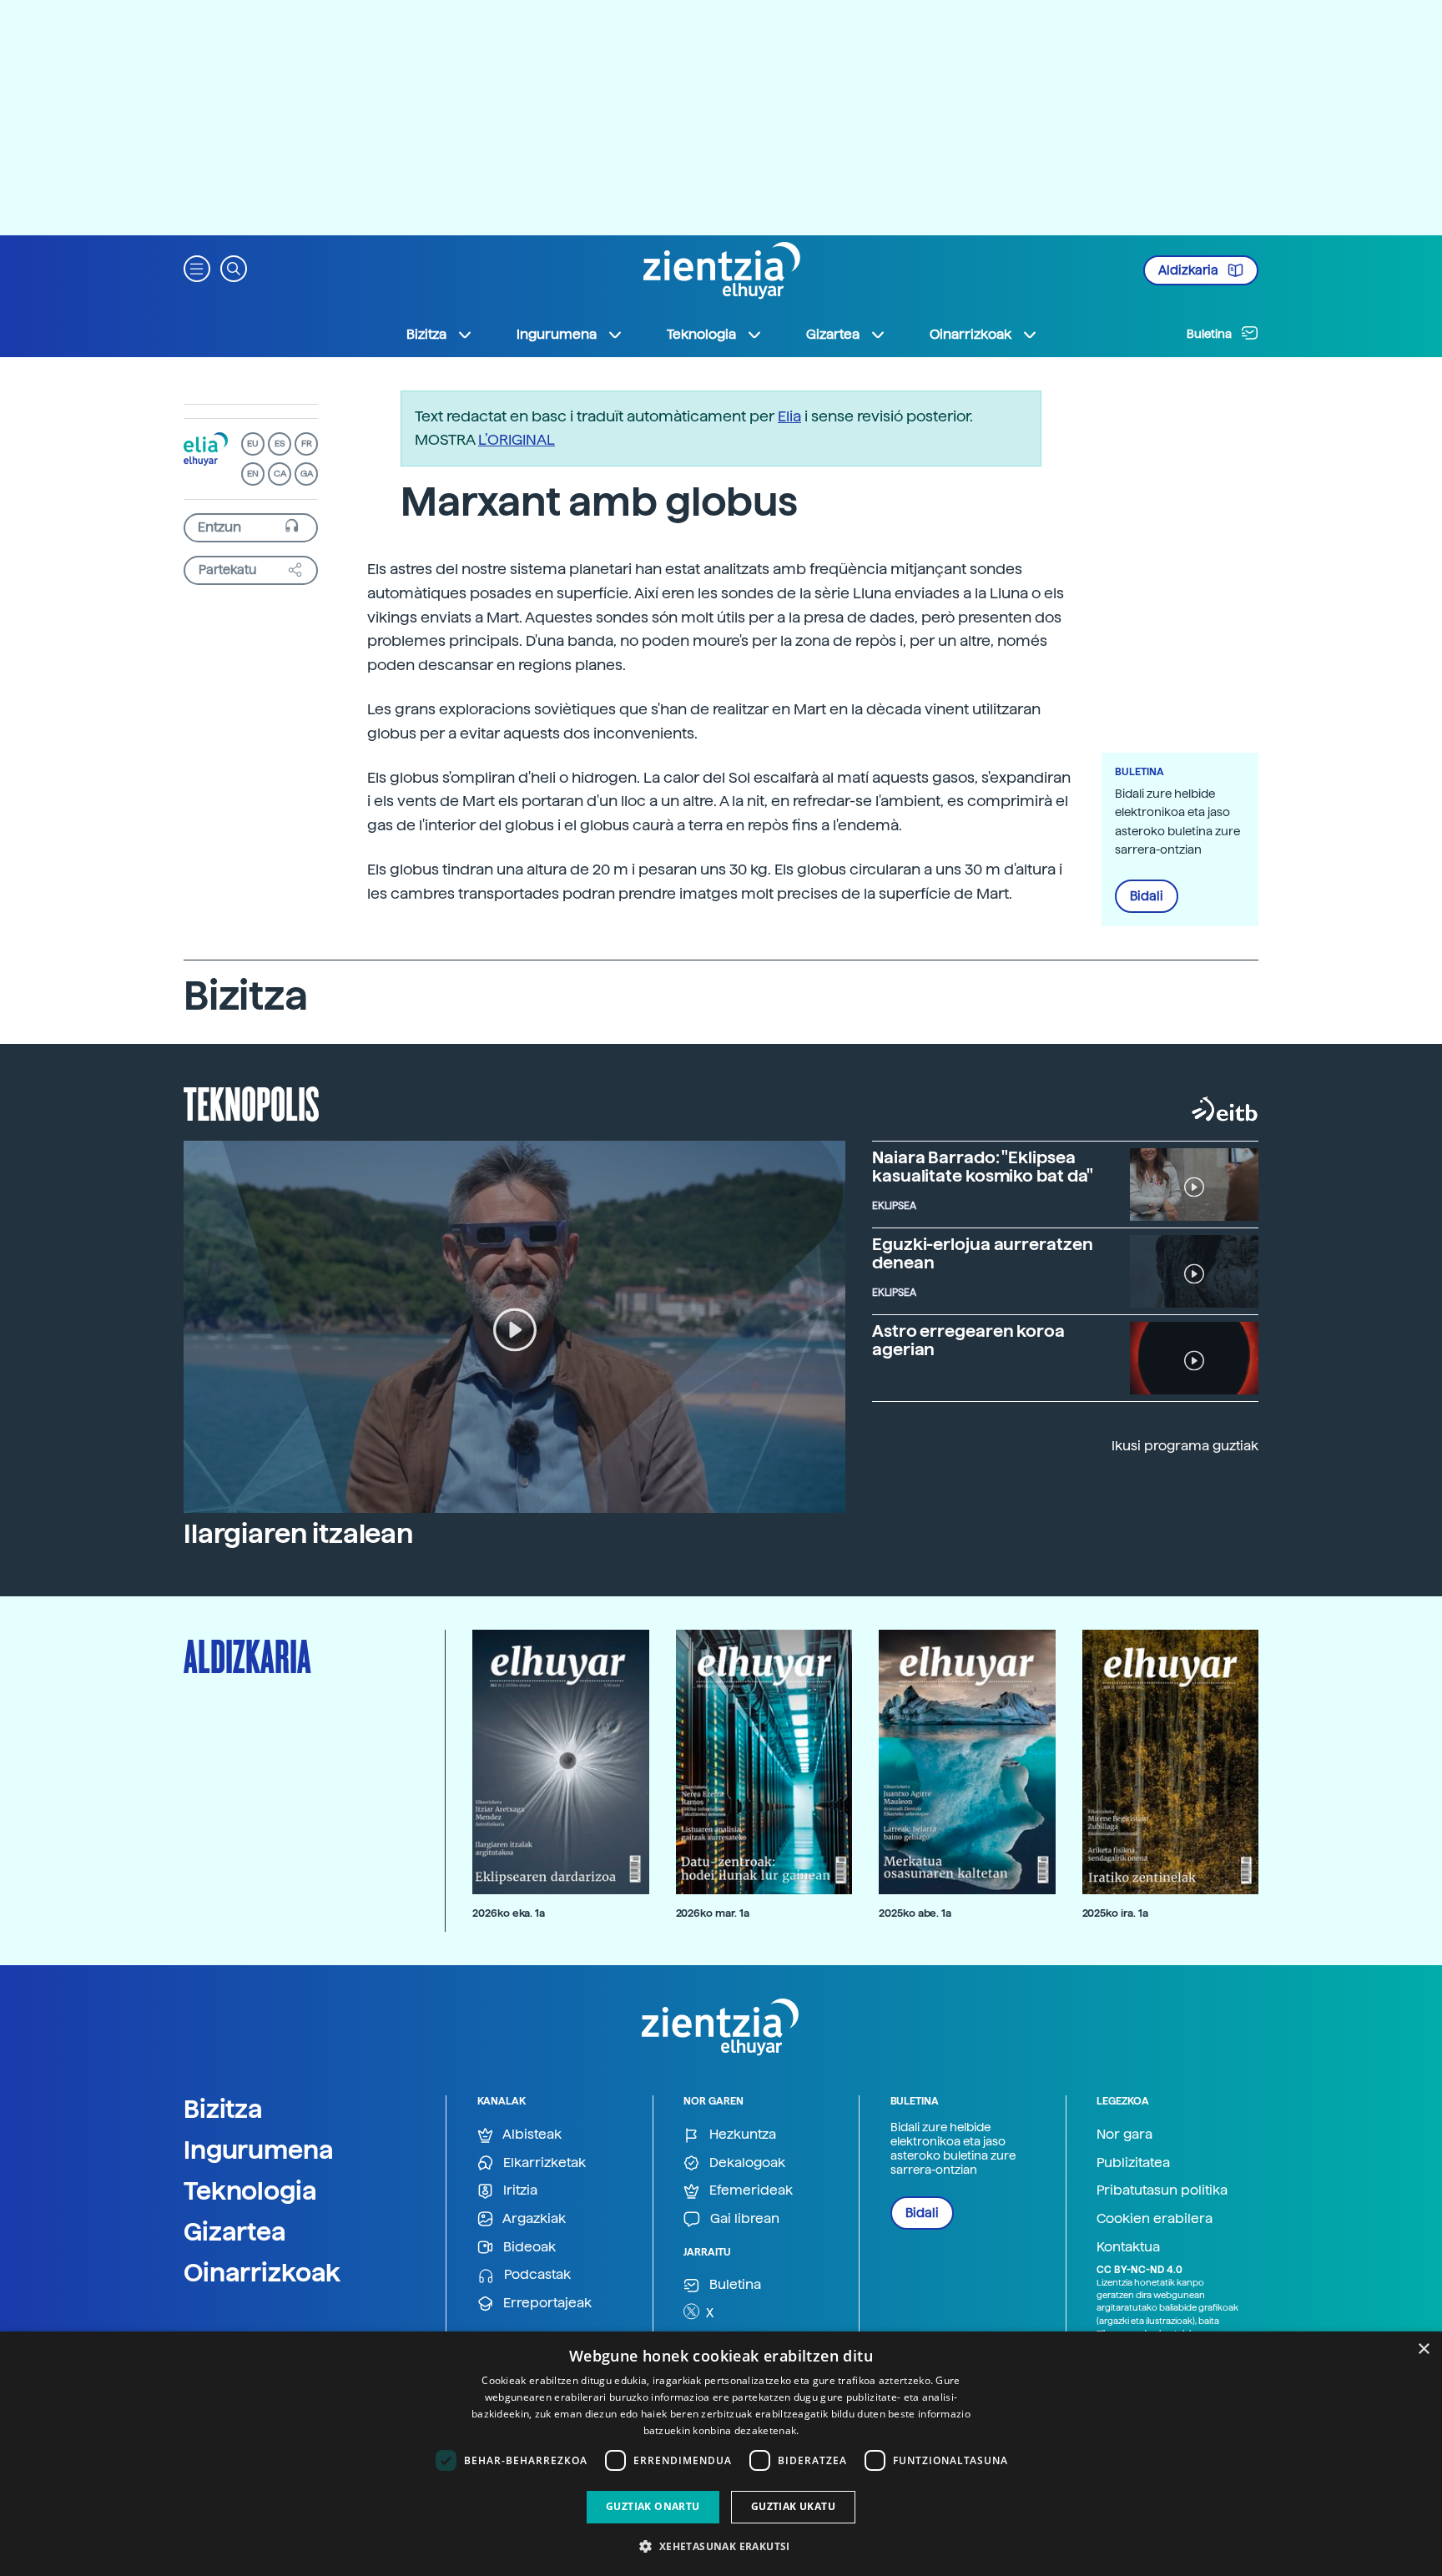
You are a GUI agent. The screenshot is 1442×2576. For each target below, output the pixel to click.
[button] (197, 267)
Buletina (1210, 334)
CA (280, 474)
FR (307, 444)
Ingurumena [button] (557, 334)
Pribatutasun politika (1162, 2190)
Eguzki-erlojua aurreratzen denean (982, 1253)
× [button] (1423, 2349)
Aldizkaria (1190, 270)
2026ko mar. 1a (713, 1913)
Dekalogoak (746, 2163)
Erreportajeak (546, 2303)
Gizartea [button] (833, 334)
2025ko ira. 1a (1115, 1913)
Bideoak (528, 2247)
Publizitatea (1133, 2163)
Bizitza (223, 2109)
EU (253, 444)
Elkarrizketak (543, 2163)
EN (253, 474)
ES (280, 444)
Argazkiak (533, 2218)
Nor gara (1124, 2134)
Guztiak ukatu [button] (793, 2506)
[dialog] (721, 2454)
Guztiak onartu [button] (653, 2506)
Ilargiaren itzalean (298, 1534)
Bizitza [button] (426, 334)
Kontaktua (1128, 2247)
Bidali (1147, 896)
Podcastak (536, 2274)
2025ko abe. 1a (915, 1913)
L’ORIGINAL (517, 439)
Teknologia (250, 2190)
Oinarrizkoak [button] (971, 334)
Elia (789, 416)
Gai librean (743, 2218)
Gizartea (235, 2231)
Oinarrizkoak (262, 2272)
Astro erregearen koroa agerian (968, 1340)
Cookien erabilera (1155, 2218)
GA (307, 474)
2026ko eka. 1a (509, 1913)
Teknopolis (252, 1102)
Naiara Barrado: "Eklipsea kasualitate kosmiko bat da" (983, 1167)
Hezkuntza (741, 2134)
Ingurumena (259, 2150)
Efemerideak (749, 2190)
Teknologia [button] (701, 334)
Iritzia (519, 2190)
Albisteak (531, 2134)
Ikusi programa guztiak (1185, 1446)
